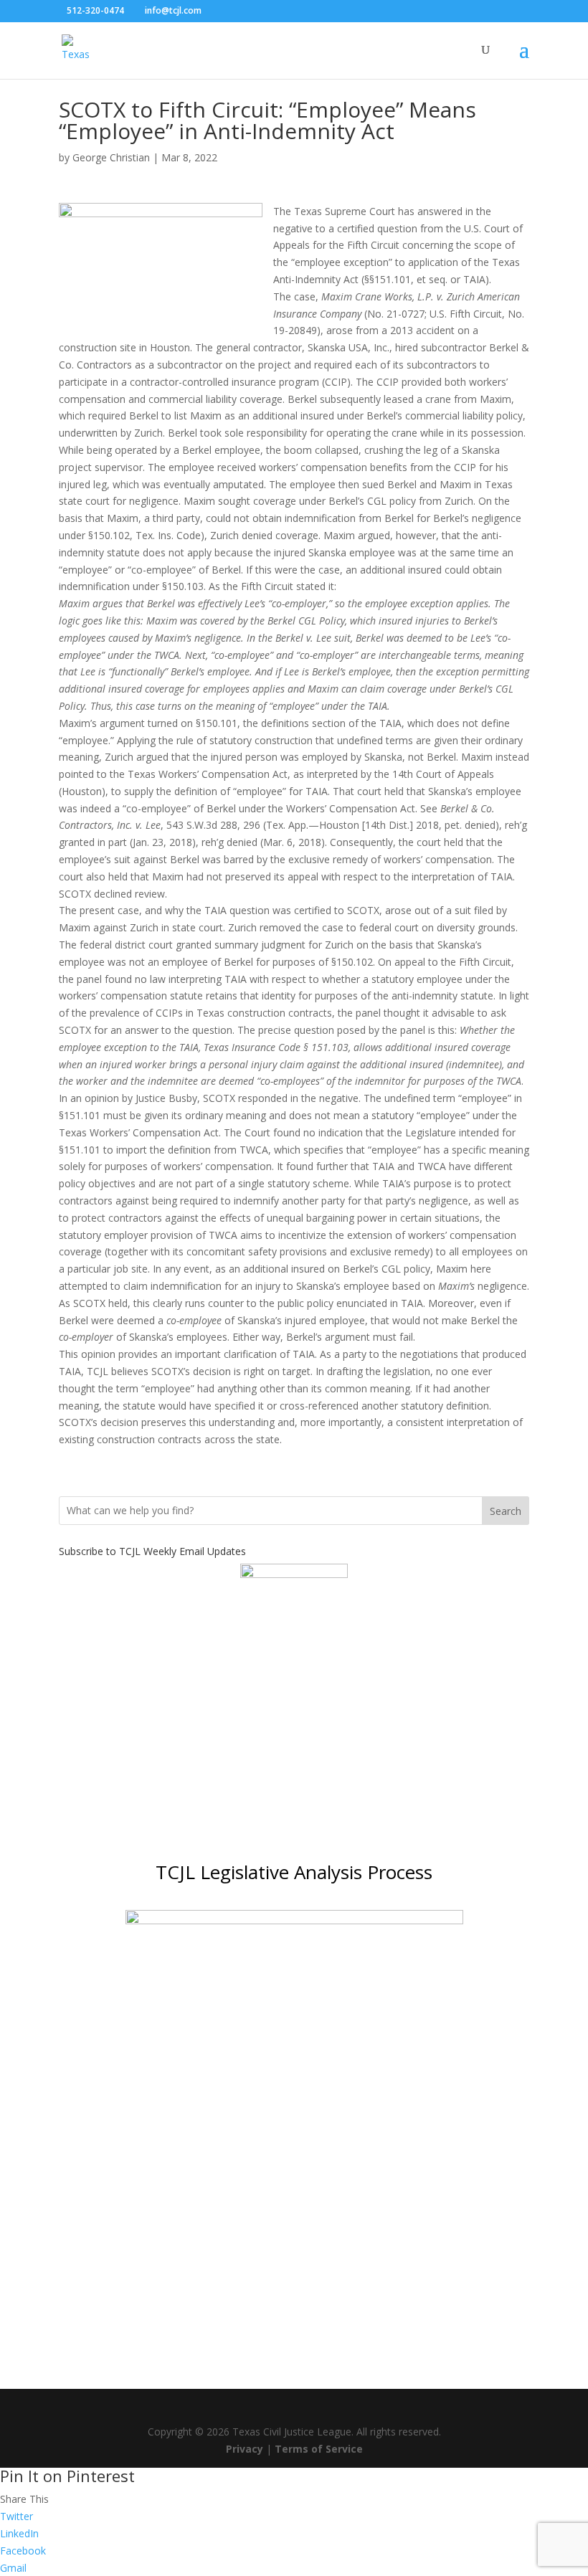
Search (506, 1511)
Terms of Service (319, 2449)
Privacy (245, 2449)
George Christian (111, 157)
